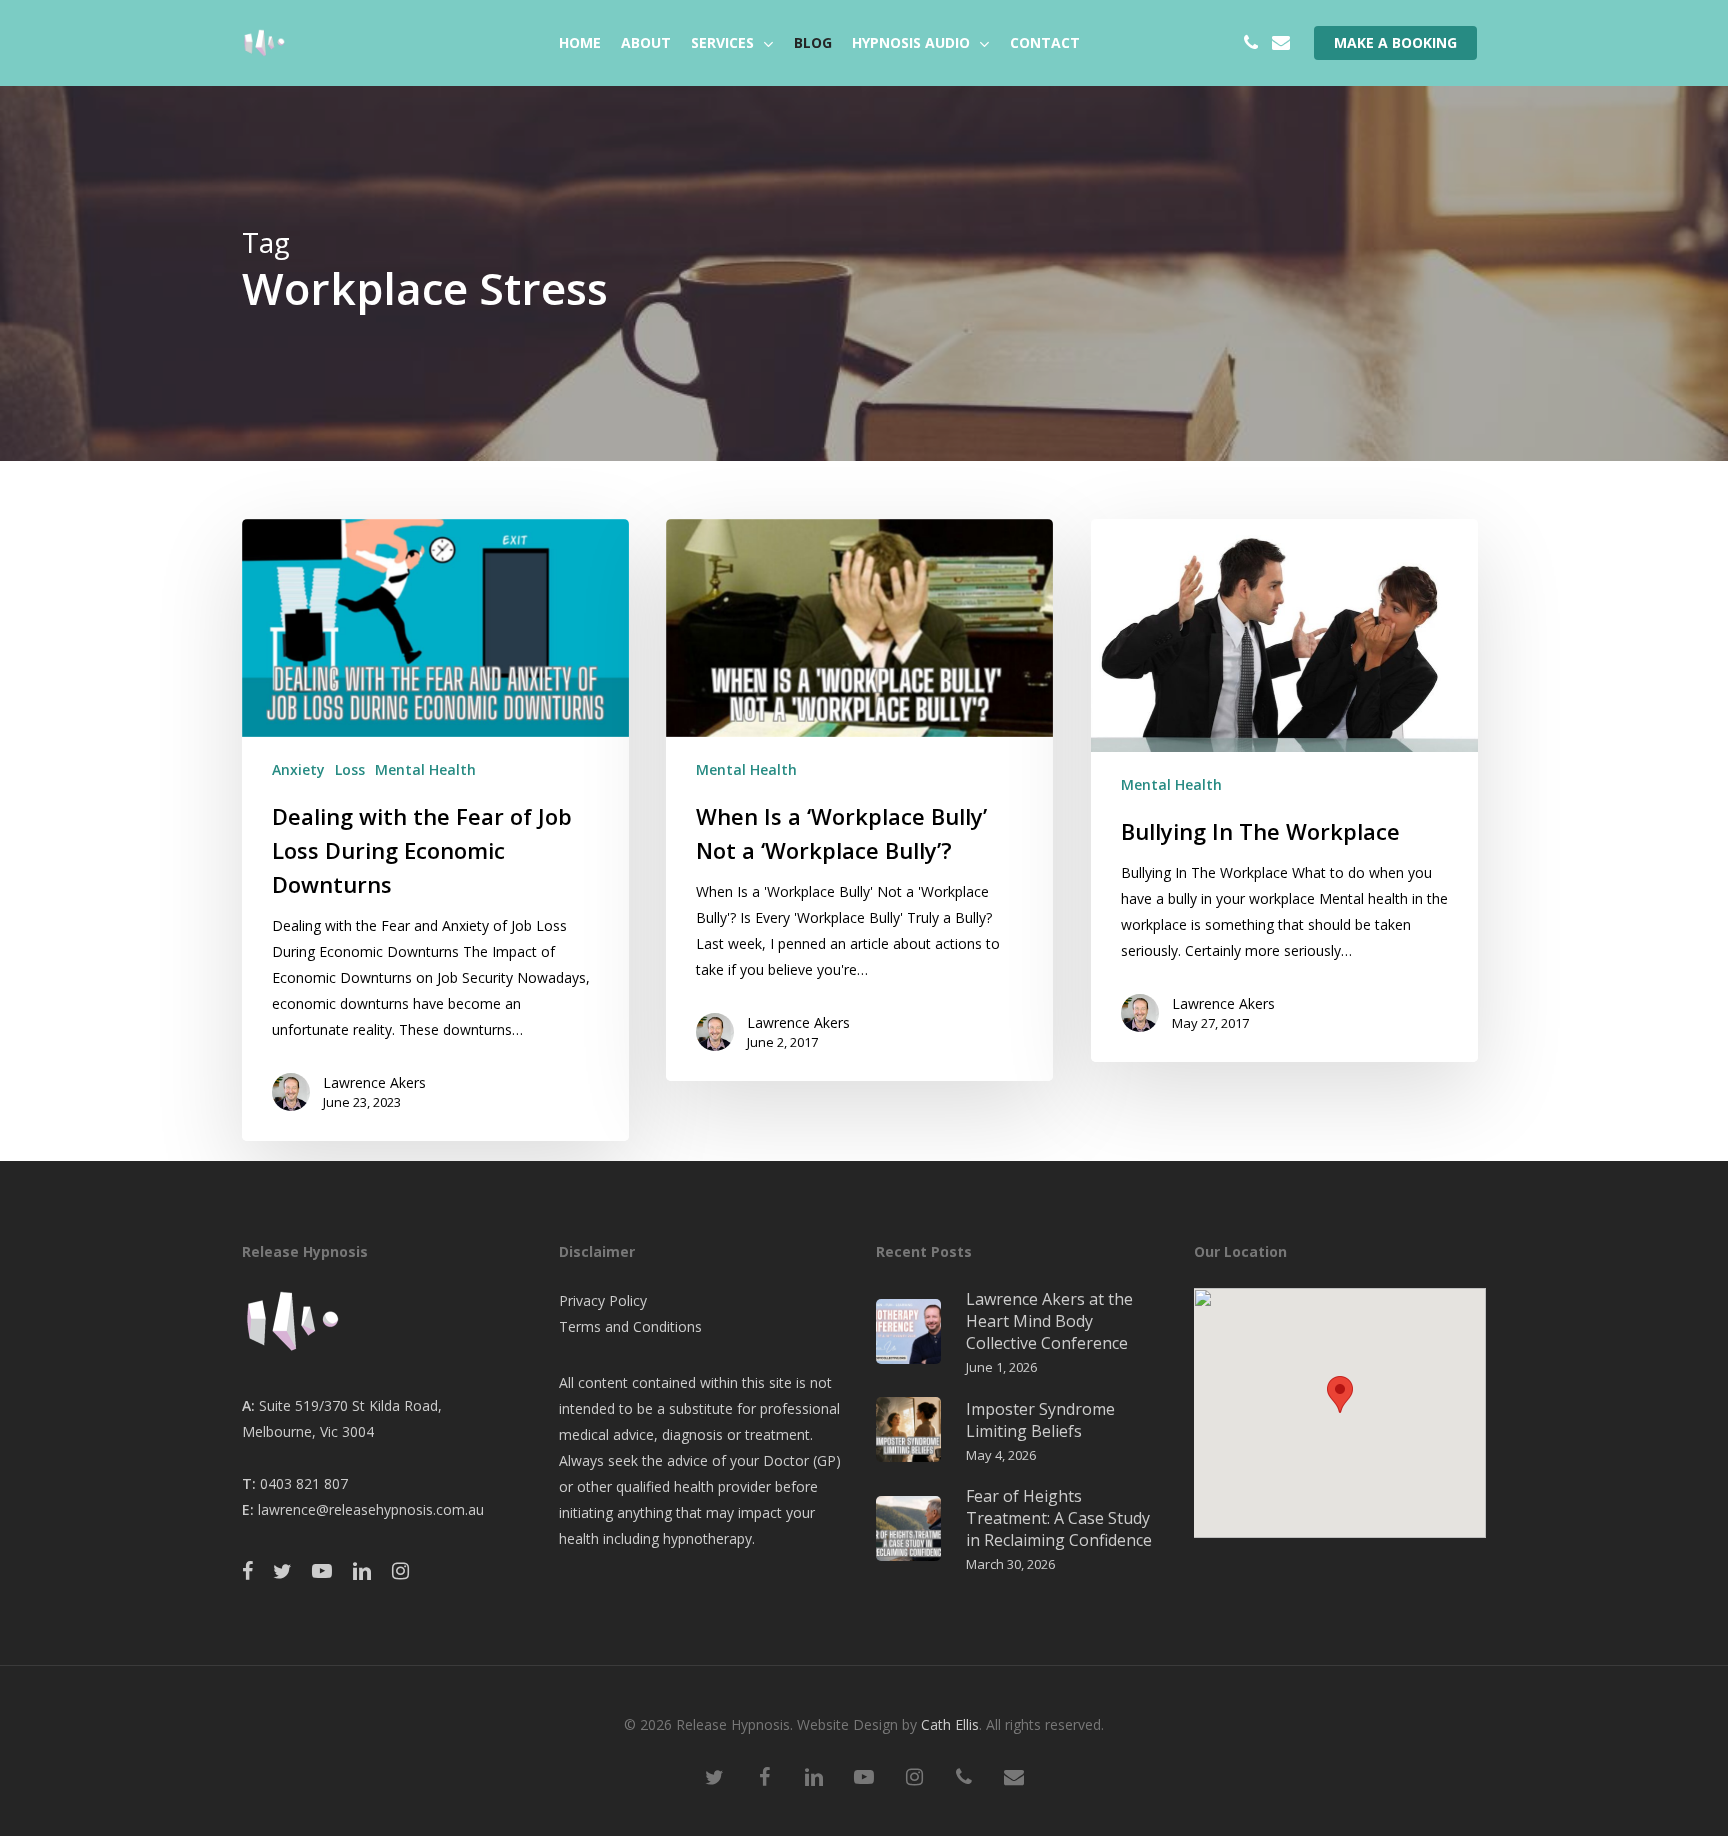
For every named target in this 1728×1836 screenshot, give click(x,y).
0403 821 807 (304, 1483)
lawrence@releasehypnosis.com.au (371, 1509)
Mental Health (425, 769)
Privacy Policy (603, 1300)
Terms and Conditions (630, 1326)
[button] (1340, 1394)
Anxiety (298, 769)
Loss (350, 769)
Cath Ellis (950, 1724)
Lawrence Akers (374, 1082)
